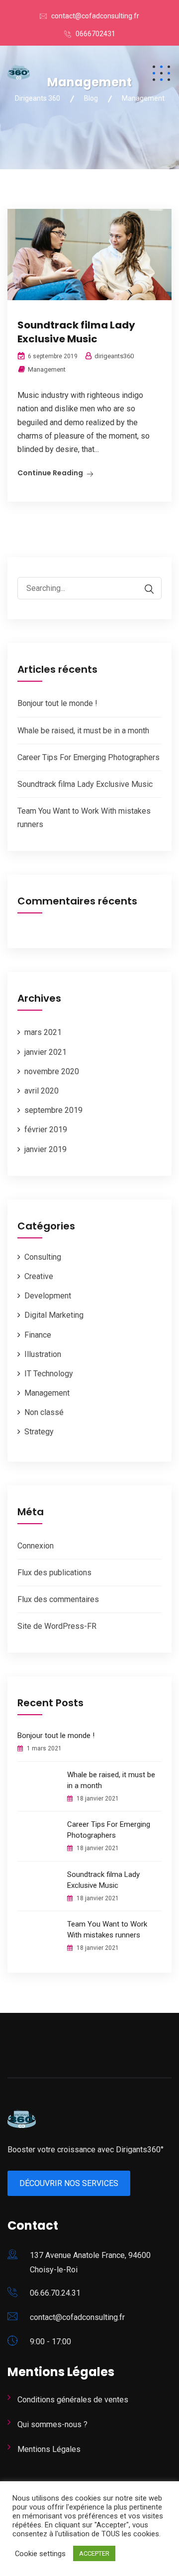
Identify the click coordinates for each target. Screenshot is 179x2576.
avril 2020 (42, 1091)
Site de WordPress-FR (57, 1626)
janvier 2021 (45, 1052)
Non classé (44, 1412)
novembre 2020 (52, 1071)
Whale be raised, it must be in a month (83, 731)
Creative (39, 1276)
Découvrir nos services (69, 2183)
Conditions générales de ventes (73, 2400)
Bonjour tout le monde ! (57, 703)
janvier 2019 (45, 1149)
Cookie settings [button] (40, 2554)
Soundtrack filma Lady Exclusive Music (76, 332)
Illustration (43, 1354)
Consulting (43, 1257)
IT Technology (49, 1374)
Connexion (36, 1546)
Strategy (39, 1432)
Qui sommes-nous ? (52, 2424)
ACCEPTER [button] (94, 2553)
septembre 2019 (53, 1110)
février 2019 (46, 1129)
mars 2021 (43, 1032)
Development (48, 1296)
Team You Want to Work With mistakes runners (107, 1930)
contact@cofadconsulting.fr (95, 16)
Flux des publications (54, 1573)
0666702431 (95, 34)
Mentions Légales (49, 2449)
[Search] (144, 589)
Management (47, 369)
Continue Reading (50, 473)
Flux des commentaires (58, 1599)
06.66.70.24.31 (55, 2293)
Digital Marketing (54, 1315)
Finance (38, 1335)
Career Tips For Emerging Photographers (89, 757)
